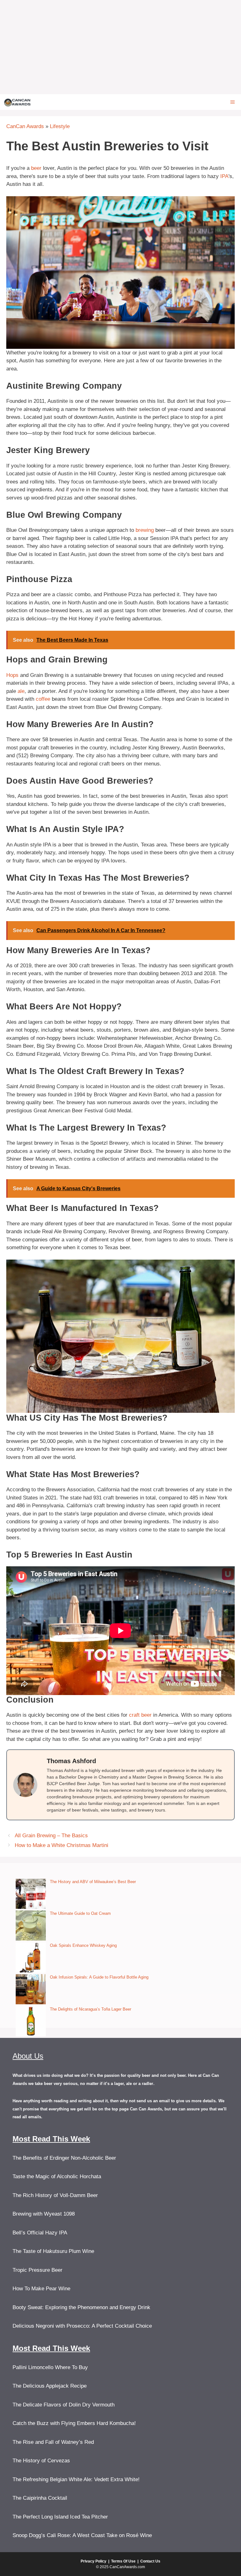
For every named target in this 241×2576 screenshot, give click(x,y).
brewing (145, 530)
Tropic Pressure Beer (37, 2270)
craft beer (140, 1715)
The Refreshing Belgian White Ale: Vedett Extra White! (76, 2479)
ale (21, 691)
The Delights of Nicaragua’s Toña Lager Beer (91, 2009)
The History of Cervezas (41, 2461)
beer (36, 168)
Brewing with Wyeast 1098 (44, 2214)
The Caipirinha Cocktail (40, 2498)
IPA (224, 176)
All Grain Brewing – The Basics (51, 1836)
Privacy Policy (94, 2561)
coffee (43, 699)
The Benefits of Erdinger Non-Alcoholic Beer (64, 2158)
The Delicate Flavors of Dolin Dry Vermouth (64, 2405)
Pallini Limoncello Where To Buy (50, 2367)
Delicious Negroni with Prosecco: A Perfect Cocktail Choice (82, 2326)
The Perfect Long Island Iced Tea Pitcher (60, 2517)
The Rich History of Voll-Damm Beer (55, 2195)
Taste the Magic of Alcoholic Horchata (57, 2176)
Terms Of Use (123, 2561)
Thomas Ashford (71, 1761)
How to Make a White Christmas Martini (62, 1845)
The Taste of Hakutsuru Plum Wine (53, 2251)
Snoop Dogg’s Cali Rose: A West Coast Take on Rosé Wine (82, 2535)
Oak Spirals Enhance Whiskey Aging (83, 1945)
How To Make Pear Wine (41, 2289)
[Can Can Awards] (17, 102)
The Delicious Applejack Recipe (50, 2386)
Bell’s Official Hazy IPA (40, 2233)
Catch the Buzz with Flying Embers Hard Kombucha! (74, 2423)
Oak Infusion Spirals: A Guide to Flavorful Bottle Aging (99, 1977)
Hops (12, 675)
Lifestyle (60, 126)
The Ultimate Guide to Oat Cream (80, 1913)
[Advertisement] (120, 47)
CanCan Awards (25, 126)
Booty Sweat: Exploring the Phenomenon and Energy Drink (81, 2307)
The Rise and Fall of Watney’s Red (53, 2442)
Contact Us (150, 2561)
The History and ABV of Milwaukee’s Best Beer (93, 1882)
